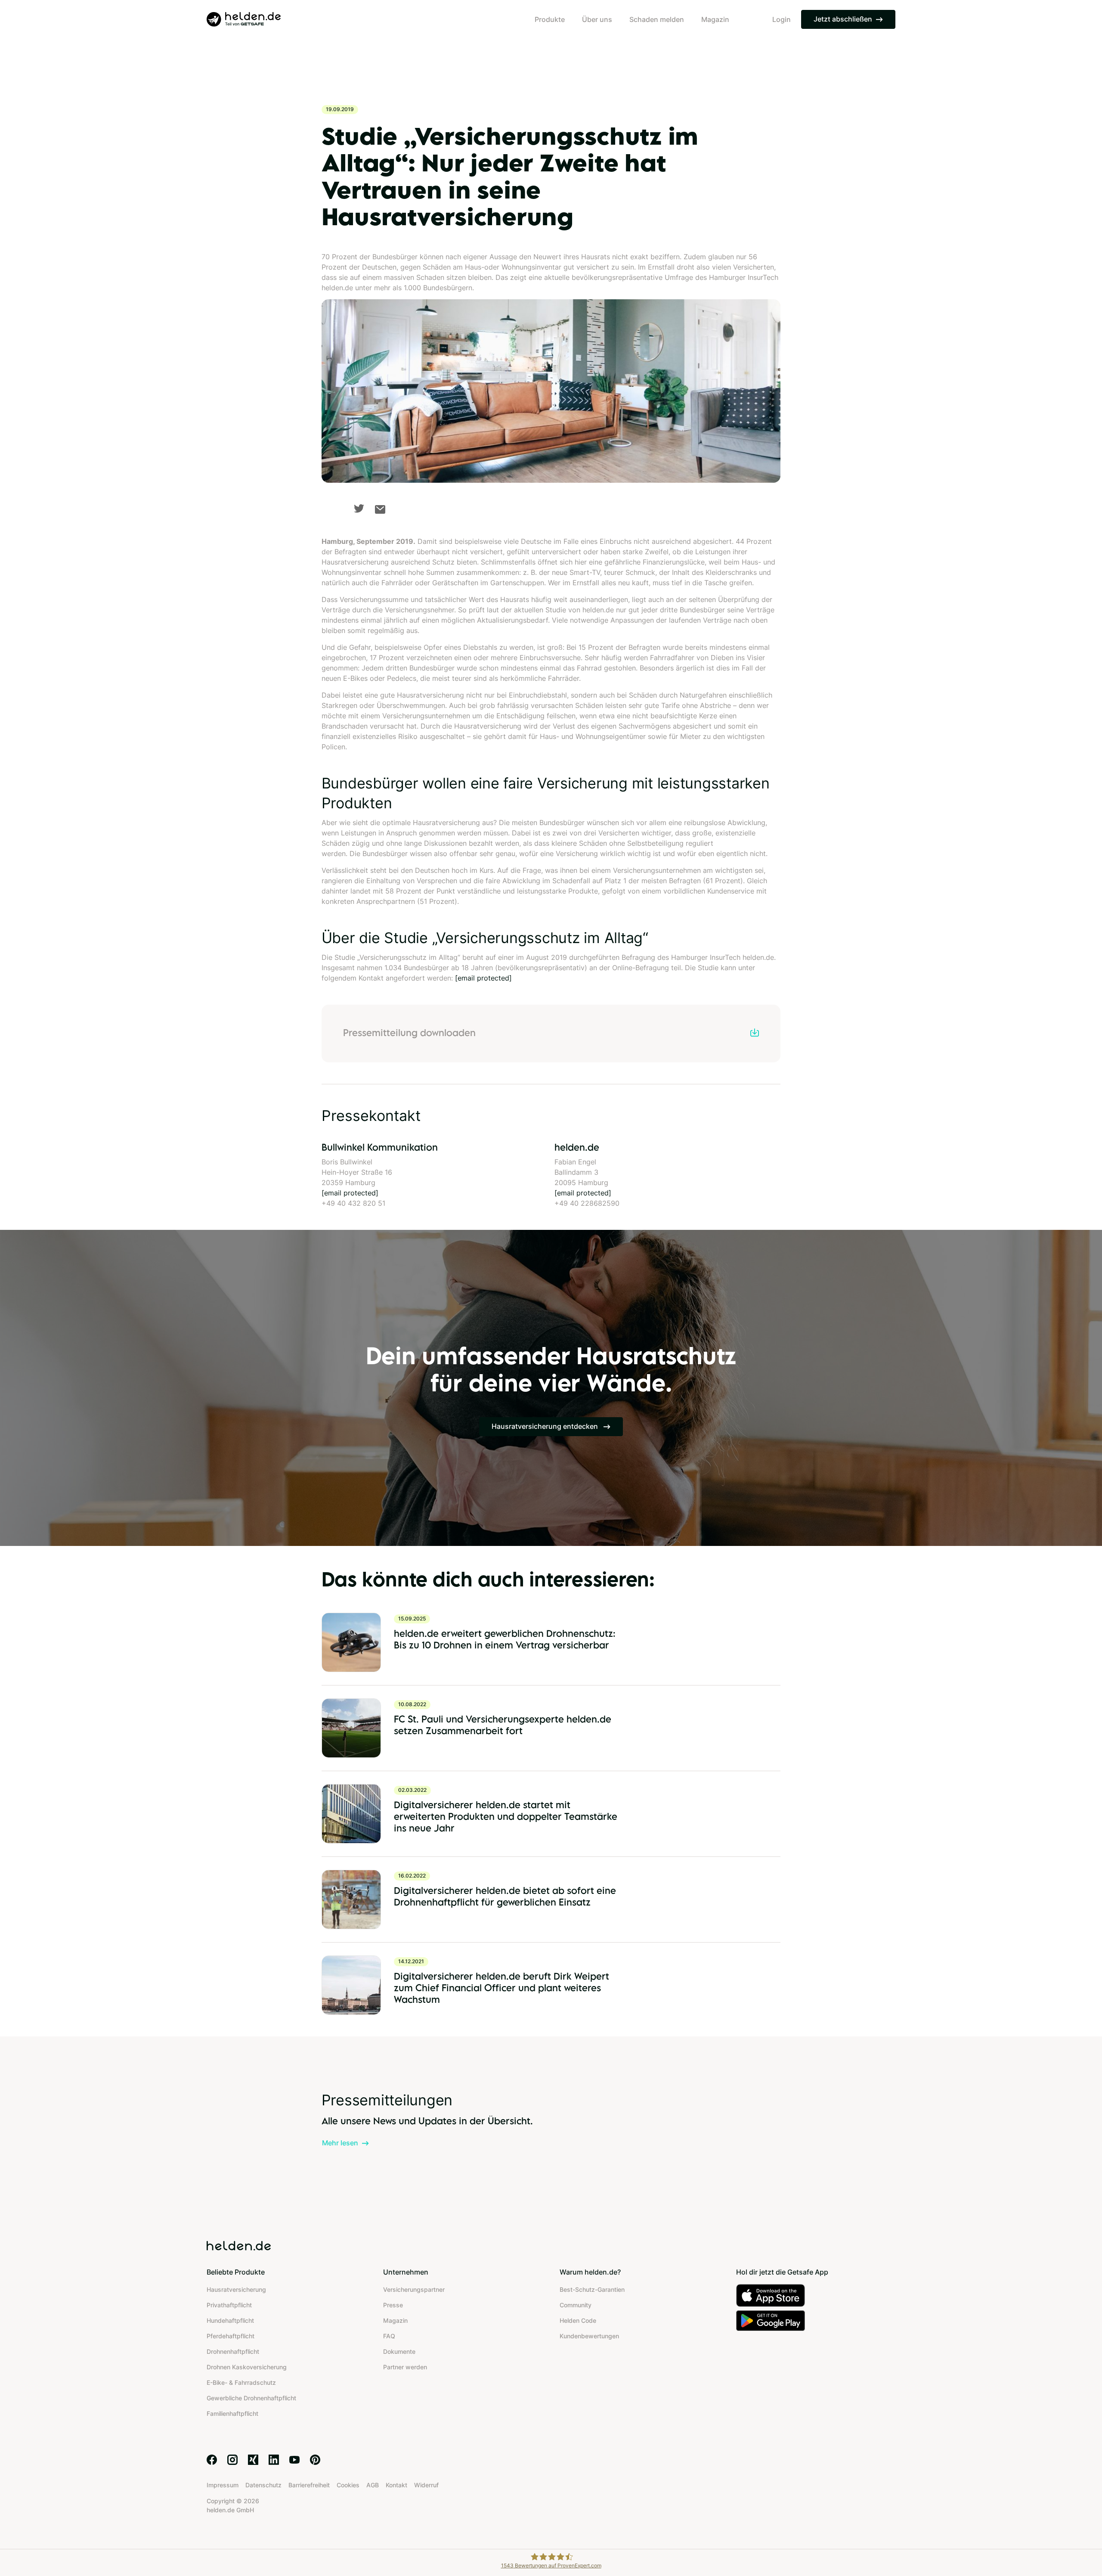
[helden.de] (244, 19)
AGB (373, 2485)
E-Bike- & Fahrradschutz (241, 2382)
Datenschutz (263, 2485)
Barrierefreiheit (309, 2485)
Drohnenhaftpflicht (233, 2351)
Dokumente (399, 2351)
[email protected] (483, 978)
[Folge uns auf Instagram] (232, 2460)
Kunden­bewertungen (589, 2336)
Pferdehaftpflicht (231, 2336)
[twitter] (359, 508)
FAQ (389, 2336)
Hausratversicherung (236, 2289)
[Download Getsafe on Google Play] (816, 2320)
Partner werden (405, 2367)
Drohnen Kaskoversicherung (247, 2367)
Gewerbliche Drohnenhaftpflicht (251, 2398)
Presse (393, 2305)
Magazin (395, 2320)
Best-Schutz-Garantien (592, 2289)
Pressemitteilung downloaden (409, 1032)
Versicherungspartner (414, 2289)
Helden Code (578, 2320)
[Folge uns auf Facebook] (212, 2460)
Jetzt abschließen (843, 19)
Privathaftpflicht (229, 2305)
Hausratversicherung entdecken (546, 1426)
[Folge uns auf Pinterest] (315, 2460)
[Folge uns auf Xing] (253, 2460)
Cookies (348, 2485)
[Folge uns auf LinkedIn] (274, 2460)
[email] (380, 509)
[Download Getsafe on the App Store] (816, 2295)
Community (576, 2305)
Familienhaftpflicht (232, 2413)
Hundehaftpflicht (230, 2320)
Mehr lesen (340, 2143)
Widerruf (426, 2485)
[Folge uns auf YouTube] (294, 2460)
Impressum (223, 2485)
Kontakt (396, 2485)
